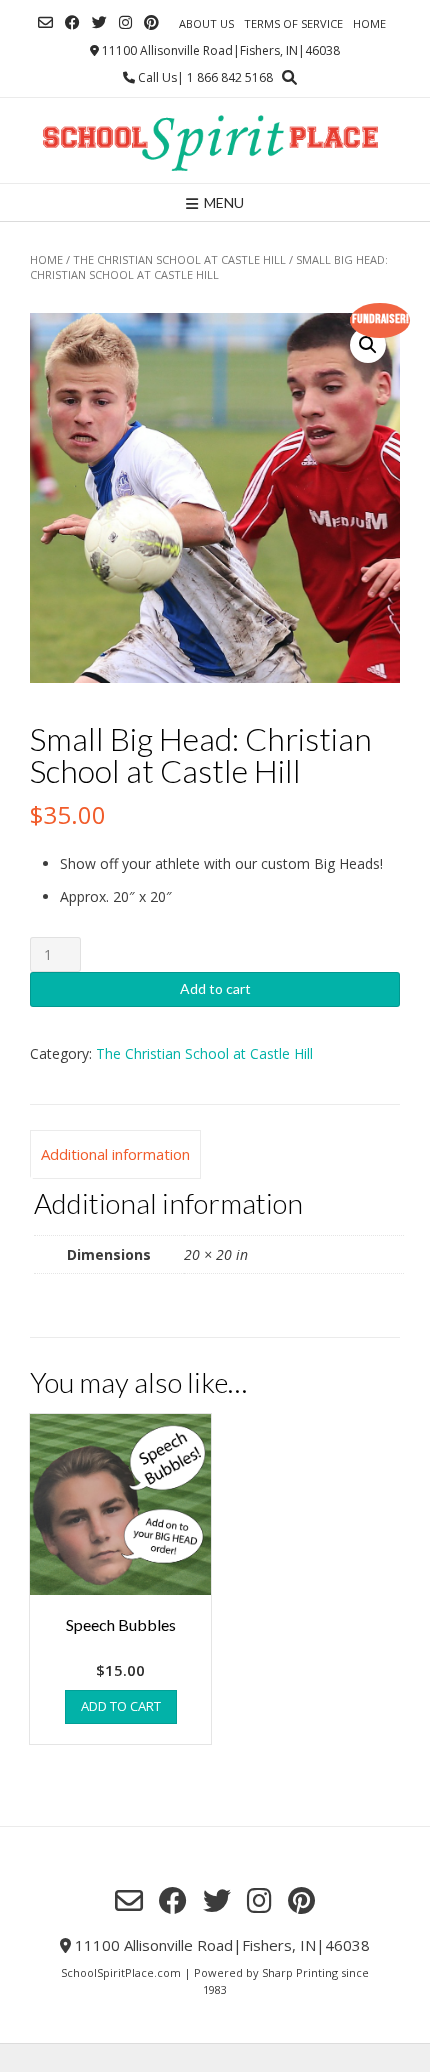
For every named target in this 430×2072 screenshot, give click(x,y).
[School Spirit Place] (215, 140)
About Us (206, 23)
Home (369, 23)
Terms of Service (293, 23)
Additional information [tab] (115, 1154)
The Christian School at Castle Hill (179, 259)
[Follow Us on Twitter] (99, 22)
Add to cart (215, 988)
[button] (368, 345)
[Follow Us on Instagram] (125, 22)
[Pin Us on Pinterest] (151, 22)
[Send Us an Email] (45, 22)
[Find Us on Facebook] (72, 22)
